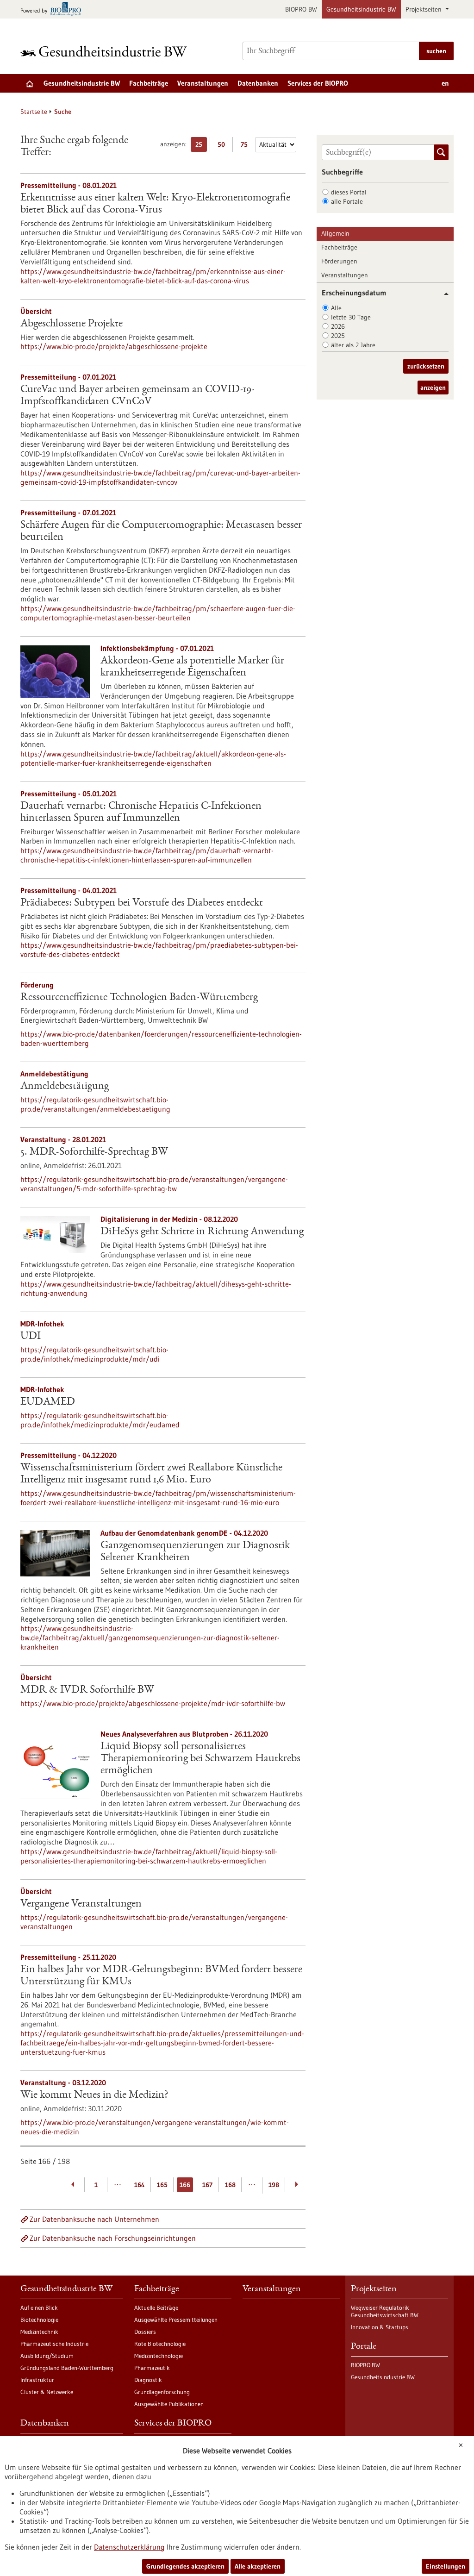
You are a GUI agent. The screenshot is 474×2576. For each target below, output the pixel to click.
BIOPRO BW (301, 9)
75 (246, 146)
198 (274, 2185)
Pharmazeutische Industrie (54, 2344)
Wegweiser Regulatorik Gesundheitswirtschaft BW (385, 2311)
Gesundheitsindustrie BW (361, 9)
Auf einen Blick (39, 2307)
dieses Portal (349, 192)
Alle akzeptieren (258, 2566)
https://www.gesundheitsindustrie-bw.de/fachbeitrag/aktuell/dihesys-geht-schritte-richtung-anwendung (156, 1288)
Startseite (34, 112)
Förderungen (339, 261)
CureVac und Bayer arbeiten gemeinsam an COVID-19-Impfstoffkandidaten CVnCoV (137, 396)
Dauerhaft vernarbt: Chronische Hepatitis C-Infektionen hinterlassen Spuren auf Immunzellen (141, 813)
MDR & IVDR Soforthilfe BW (87, 1690)
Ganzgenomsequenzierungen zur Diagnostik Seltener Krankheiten (195, 1552)
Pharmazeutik (152, 2368)
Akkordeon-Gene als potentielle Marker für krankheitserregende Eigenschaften (192, 667)
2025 (338, 336)
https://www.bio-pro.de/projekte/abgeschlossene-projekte (114, 346)
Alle (336, 308)
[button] (443, 294)
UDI (31, 1337)
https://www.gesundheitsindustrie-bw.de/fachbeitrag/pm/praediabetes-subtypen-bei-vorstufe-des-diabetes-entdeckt (159, 950)
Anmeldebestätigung (65, 1087)
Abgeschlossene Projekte (72, 324)
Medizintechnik (39, 2332)
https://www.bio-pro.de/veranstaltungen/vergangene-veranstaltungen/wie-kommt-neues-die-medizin (155, 2127)
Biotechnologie (39, 2320)
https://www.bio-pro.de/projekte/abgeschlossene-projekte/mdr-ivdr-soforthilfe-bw (153, 1703)
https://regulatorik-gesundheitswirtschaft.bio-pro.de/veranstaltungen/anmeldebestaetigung (95, 1104)
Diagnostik (148, 2380)
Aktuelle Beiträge (156, 2307)
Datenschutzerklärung (129, 2547)
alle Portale (347, 201)
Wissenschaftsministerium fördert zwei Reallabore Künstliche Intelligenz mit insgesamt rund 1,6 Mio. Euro (151, 1474)
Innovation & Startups (380, 2327)
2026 (338, 326)
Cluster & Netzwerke (47, 2392)
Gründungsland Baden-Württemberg (67, 2368)
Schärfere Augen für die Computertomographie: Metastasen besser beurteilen (161, 531)
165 (162, 2185)
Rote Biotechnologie (160, 2344)
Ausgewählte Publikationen (169, 2404)
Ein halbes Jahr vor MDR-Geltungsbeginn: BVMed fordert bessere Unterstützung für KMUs (161, 1976)
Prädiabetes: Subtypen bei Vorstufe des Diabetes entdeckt (142, 903)
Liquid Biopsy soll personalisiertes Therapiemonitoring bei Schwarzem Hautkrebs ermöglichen (200, 1759)
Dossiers (145, 2332)
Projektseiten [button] (424, 9)
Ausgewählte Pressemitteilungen (176, 2320)
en (445, 83)
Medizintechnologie (159, 2356)
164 (140, 2185)
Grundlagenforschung (162, 2392)
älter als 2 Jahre (353, 345)
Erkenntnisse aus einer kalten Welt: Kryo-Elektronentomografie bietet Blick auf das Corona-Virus (155, 204)
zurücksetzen (426, 366)
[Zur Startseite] (106, 51)
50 (224, 146)
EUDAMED (48, 1402)
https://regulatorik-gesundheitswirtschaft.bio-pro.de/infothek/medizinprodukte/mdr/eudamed (100, 1420)
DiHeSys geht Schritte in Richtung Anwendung (202, 1232)
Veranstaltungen (203, 83)
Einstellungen (446, 2566)
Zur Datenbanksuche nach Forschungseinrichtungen (113, 2238)
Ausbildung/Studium (47, 2356)
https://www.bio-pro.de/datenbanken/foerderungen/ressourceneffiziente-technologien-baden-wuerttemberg (161, 1038)
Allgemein (335, 233)
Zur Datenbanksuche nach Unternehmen (94, 2219)
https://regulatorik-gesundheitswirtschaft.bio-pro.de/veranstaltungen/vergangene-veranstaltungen (154, 1922)
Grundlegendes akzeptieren (185, 2566)
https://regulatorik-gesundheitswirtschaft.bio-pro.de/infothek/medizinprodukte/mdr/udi (94, 1354)
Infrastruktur (37, 2380)
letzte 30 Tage (351, 317)
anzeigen (433, 388)
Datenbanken (258, 83)
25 (201, 146)
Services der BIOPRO (318, 83)
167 (207, 2185)
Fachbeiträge (149, 83)
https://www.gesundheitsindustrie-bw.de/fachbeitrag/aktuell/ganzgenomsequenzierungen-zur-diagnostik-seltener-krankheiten (150, 1638)
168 (230, 2185)
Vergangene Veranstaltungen (81, 1904)
